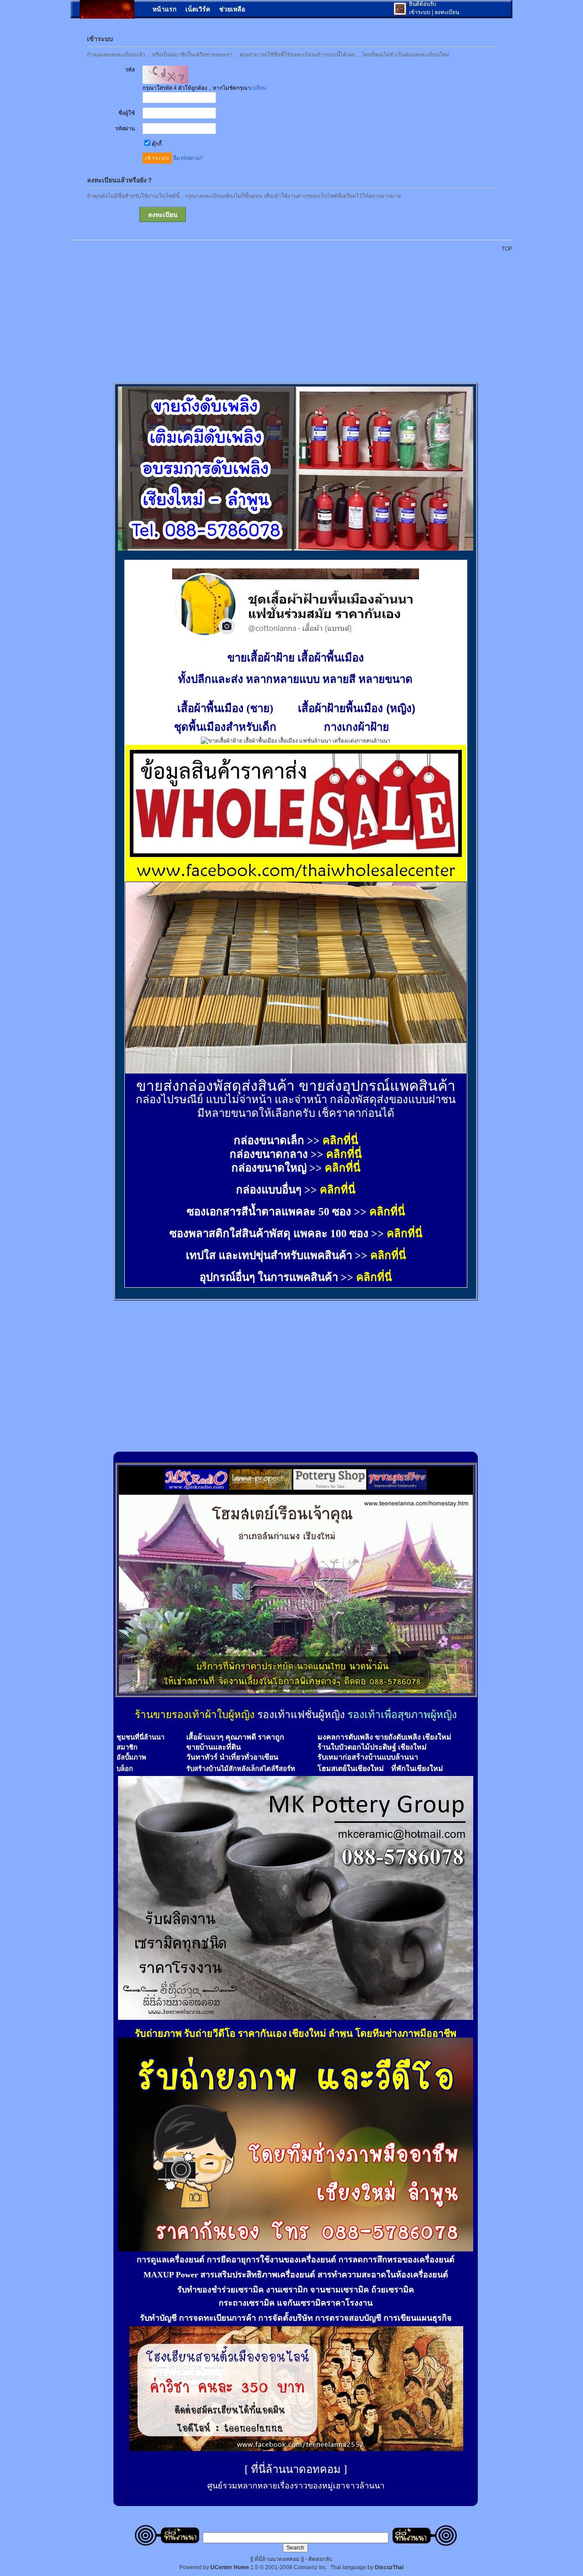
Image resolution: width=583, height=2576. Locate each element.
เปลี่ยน (258, 88)
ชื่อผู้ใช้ (127, 113)
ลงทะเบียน (447, 12)
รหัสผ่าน (125, 129)
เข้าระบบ (420, 12)
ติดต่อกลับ (320, 2559)
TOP (507, 249)
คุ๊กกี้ (157, 144)
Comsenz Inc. (311, 2567)
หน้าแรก (164, 9)
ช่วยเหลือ (232, 9)
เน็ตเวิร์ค (198, 9)
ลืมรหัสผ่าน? (188, 158)
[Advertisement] (297, 313)
